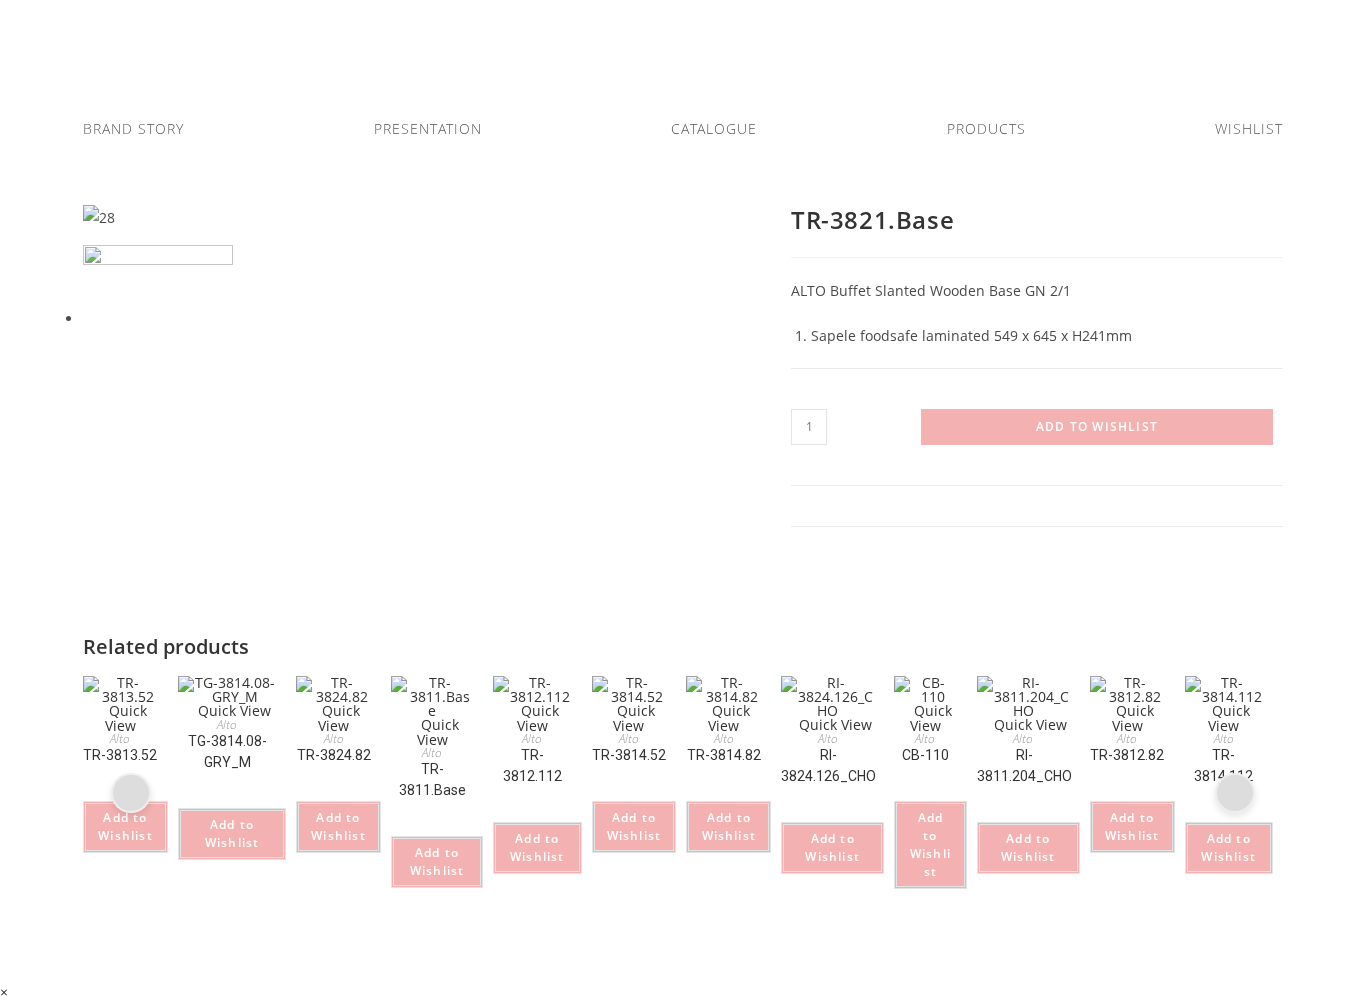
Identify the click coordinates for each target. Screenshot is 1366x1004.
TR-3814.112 (1223, 765)
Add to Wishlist (1097, 426)
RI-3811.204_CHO (1024, 765)
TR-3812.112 (532, 765)
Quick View (126, 718)
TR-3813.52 (120, 755)
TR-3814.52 (629, 755)
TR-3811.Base (432, 779)
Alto (120, 738)
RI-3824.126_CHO (828, 765)
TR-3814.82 (724, 755)
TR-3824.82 (334, 755)
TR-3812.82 (1127, 755)
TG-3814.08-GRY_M (227, 751)
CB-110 (925, 755)
